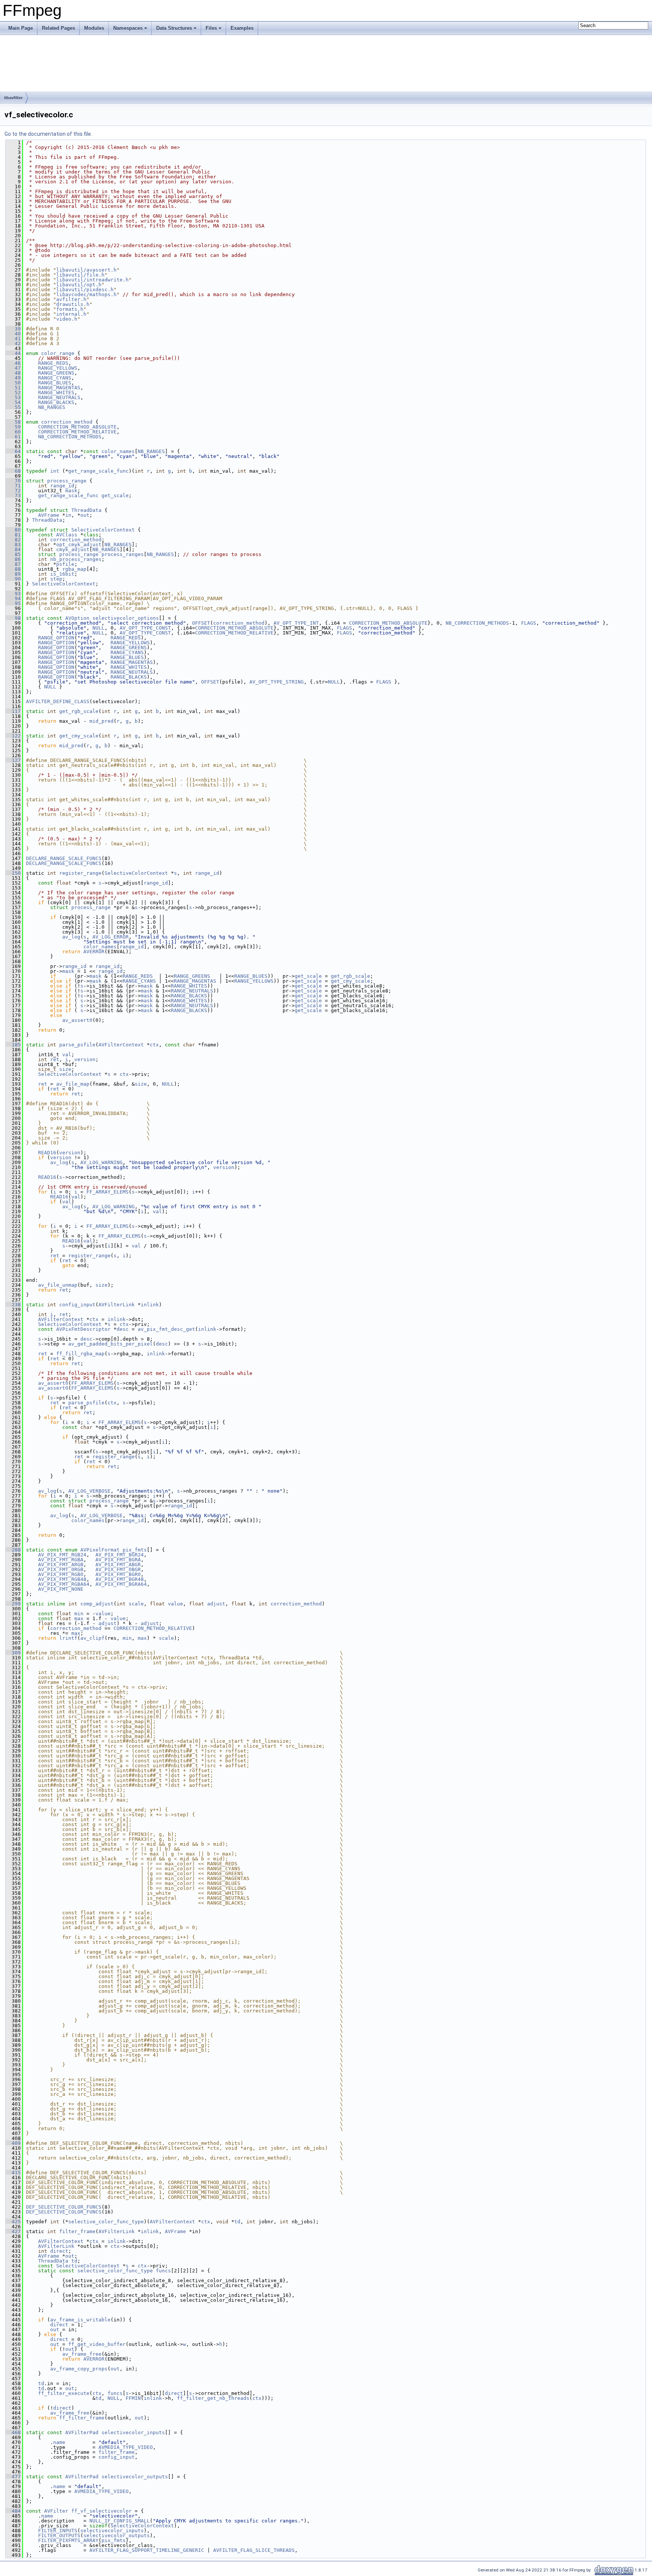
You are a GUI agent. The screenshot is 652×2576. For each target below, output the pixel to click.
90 (13, 579)
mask (71, 491)
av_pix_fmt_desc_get (166, 1329)
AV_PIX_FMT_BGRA (118, 1560)
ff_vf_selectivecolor (101, 2511)
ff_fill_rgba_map (80, 1354)
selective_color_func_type (106, 2222)
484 (13, 2511)
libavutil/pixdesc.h (85, 290)
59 (13, 427)
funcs (163, 2271)
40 (13, 334)
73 (13, 495)
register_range (80, 873)
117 (13, 711)
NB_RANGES (52, 407)
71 (13, 486)
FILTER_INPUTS (58, 2531)
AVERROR (94, 952)
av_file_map (73, 1084)
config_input (77, 1305)
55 (13, 407)
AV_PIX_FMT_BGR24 (120, 1555)
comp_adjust (97, 1604)
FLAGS (529, 623)
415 (13, 2173)
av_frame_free (82, 2354)
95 (13, 603)
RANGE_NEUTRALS (59, 397)
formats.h (70, 309)
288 (13, 1550)
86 (13, 559)
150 (13, 873)
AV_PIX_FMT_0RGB (61, 1569)
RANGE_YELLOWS (58, 368)
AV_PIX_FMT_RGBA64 (64, 1584)
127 (13, 760)
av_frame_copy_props (79, 2369)
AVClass (67, 535)
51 (13, 388)
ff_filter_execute (64, 2393)
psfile (65, 564)
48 (13, 373)
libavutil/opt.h (79, 285)
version (85, 1059)
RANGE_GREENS (56, 373)
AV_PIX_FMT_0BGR (118, 1569)
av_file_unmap (58, 1285)
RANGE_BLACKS (56, 402)
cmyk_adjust (73, 549)
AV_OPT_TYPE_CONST (145, 628)
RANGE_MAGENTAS (59, 388)
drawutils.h (73, 304)
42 (13, 343)
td (237, 2222)
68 (13, 471)
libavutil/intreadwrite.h (92, 280)
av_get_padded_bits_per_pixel (111, 1344)
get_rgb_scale (79, 711)
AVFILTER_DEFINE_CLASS (58, 701)
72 (13, 491)
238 (13, 1305)
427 (13, 2231)
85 (13, 554)
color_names (118, 451)
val (67, 1055)
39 (13, 329)
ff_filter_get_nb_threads (213, 2398)
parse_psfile (77, 1045)
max (79, 1618)
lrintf (68, 1638)
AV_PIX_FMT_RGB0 (61, 1574)
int (55, 471)
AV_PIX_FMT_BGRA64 (121, 1584)
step (56, 579)
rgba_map (74, 569)
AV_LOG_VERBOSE (89, 1491)
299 (13, 1604)
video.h (67, 319)
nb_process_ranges (76, 559)
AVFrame (49, 515)
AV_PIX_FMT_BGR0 (118, 1574)
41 (13, 339)
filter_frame (77, 2231)
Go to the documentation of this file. (48, 134)
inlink (150, 1305)
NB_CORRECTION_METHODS (70, 437)
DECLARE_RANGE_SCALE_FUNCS (64, 858)
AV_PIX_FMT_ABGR (118, 1564)
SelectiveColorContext (103, 530)
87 (13, 564)
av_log (71, 937)
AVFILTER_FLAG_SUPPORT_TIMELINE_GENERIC (147, 2550)
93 (13, 594)
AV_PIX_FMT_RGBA (61, 1560)
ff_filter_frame (82, 2418)
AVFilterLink (117, 1305)
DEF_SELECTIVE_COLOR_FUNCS (64, 2207)
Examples (242, 28)
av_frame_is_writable (80, 2320)
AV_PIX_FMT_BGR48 (120, 1579)
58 (13, 422)
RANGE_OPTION (56, 638)
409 (13, 2143)
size (65, 1069)
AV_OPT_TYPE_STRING (277, 682)
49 (13, 378)
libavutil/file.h (80, 275)
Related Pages (58, 28)
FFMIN (133, 2398)
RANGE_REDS (53, 363)
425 (13, 2222)
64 (13, 451)
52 (13, 392)
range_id (62, 486)
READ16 (47, 1153)
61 (13, 437)
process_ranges (123, 554)
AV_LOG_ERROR (111, 937)
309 (13, 1653)
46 (13, 363)
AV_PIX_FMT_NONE (61, 1589)
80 (13, 530)
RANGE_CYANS (55, 378)
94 (13, 598)
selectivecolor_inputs (133, 2432)
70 (13, 481)
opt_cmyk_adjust (79, 545)
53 (13, 397)
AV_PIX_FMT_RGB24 (62, 1555)
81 (13, 535)
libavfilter (13, 98)
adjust (216, 1604)
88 (13, 569)
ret (55, 1059)
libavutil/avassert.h (86, 270)
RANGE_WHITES (56, 392)
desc (123, 1329)
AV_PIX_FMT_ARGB (61, 1564)
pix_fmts (135, 1550)
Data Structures (174, 28)
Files (211, 28)
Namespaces (128, 28)
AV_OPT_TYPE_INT (296, 623)
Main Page (21, 28)
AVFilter (56, 2511)
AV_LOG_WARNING (101, 1162)
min (79, 1614)
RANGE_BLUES (55, 383)
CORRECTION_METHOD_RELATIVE (77, 432)
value (175, 1604)
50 (13, 383)
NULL (98, 628)
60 (13, 432)
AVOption (77, 618)
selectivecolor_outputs (135, 2477)
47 (13, 368)
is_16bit (62, 574)
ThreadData (86, 510)
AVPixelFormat (100, 1550)
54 (13, 402)
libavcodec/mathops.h (86, 294)
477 (13, 2477)
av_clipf (92, 1638)
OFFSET (201, 623)
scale (136, 1604)
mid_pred (101, 721)
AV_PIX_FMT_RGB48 (62, 1579)
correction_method (67, 422)
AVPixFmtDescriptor (83, 1329)
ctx (154, 1045)
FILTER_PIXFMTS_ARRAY (68, 2540)
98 (13, 618)
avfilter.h (71, 299)
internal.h (71, 314)
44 (13, 353)
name (59, 2442)
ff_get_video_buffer (97, 2344)
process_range (67, 481)
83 (13, 545)
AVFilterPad (82, 2432)
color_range (58, 353)
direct (59, 2251)
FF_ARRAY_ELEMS (108, 1192)
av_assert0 (77, 1020)
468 (13, 2432)
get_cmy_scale (79, 736)
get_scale (115, 495)
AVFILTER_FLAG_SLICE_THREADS (254, 2550)
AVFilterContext (121, 1045)
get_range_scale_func (98, 471)
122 (13, 736)
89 (13, 574)
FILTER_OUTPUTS (59, 2535)
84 (13, 549)
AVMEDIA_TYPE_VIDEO (126, 2447)
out (85, 515)
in (68, 515)
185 (13, 1045)
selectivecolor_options (126, 618)
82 (13, 540)
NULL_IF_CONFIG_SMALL (120, 2521)
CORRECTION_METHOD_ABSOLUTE (77, 427)
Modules (94, 28)
